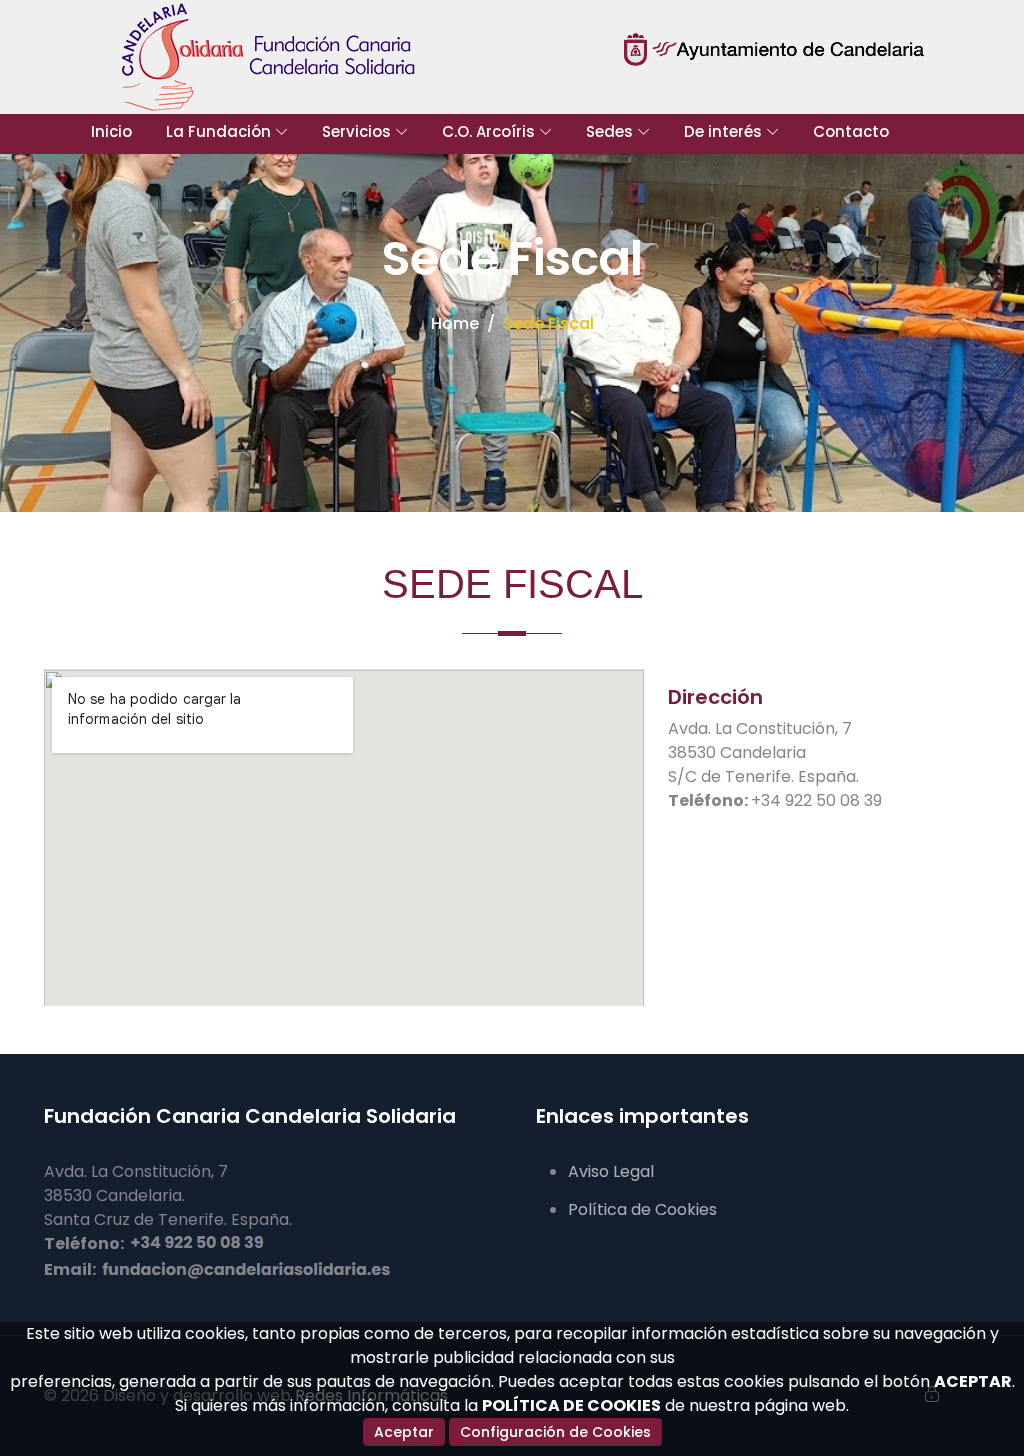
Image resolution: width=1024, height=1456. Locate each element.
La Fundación (218, 131)
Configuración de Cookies (555, 1432)
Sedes (609, 131)
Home (455, 323)
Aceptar (404, 1432)
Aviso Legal (611, 1171)
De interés (723, 131)
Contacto (851, 131)
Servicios (356, 131)
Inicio (111, 131)
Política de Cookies (642, 1209)
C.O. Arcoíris (488, 131)
